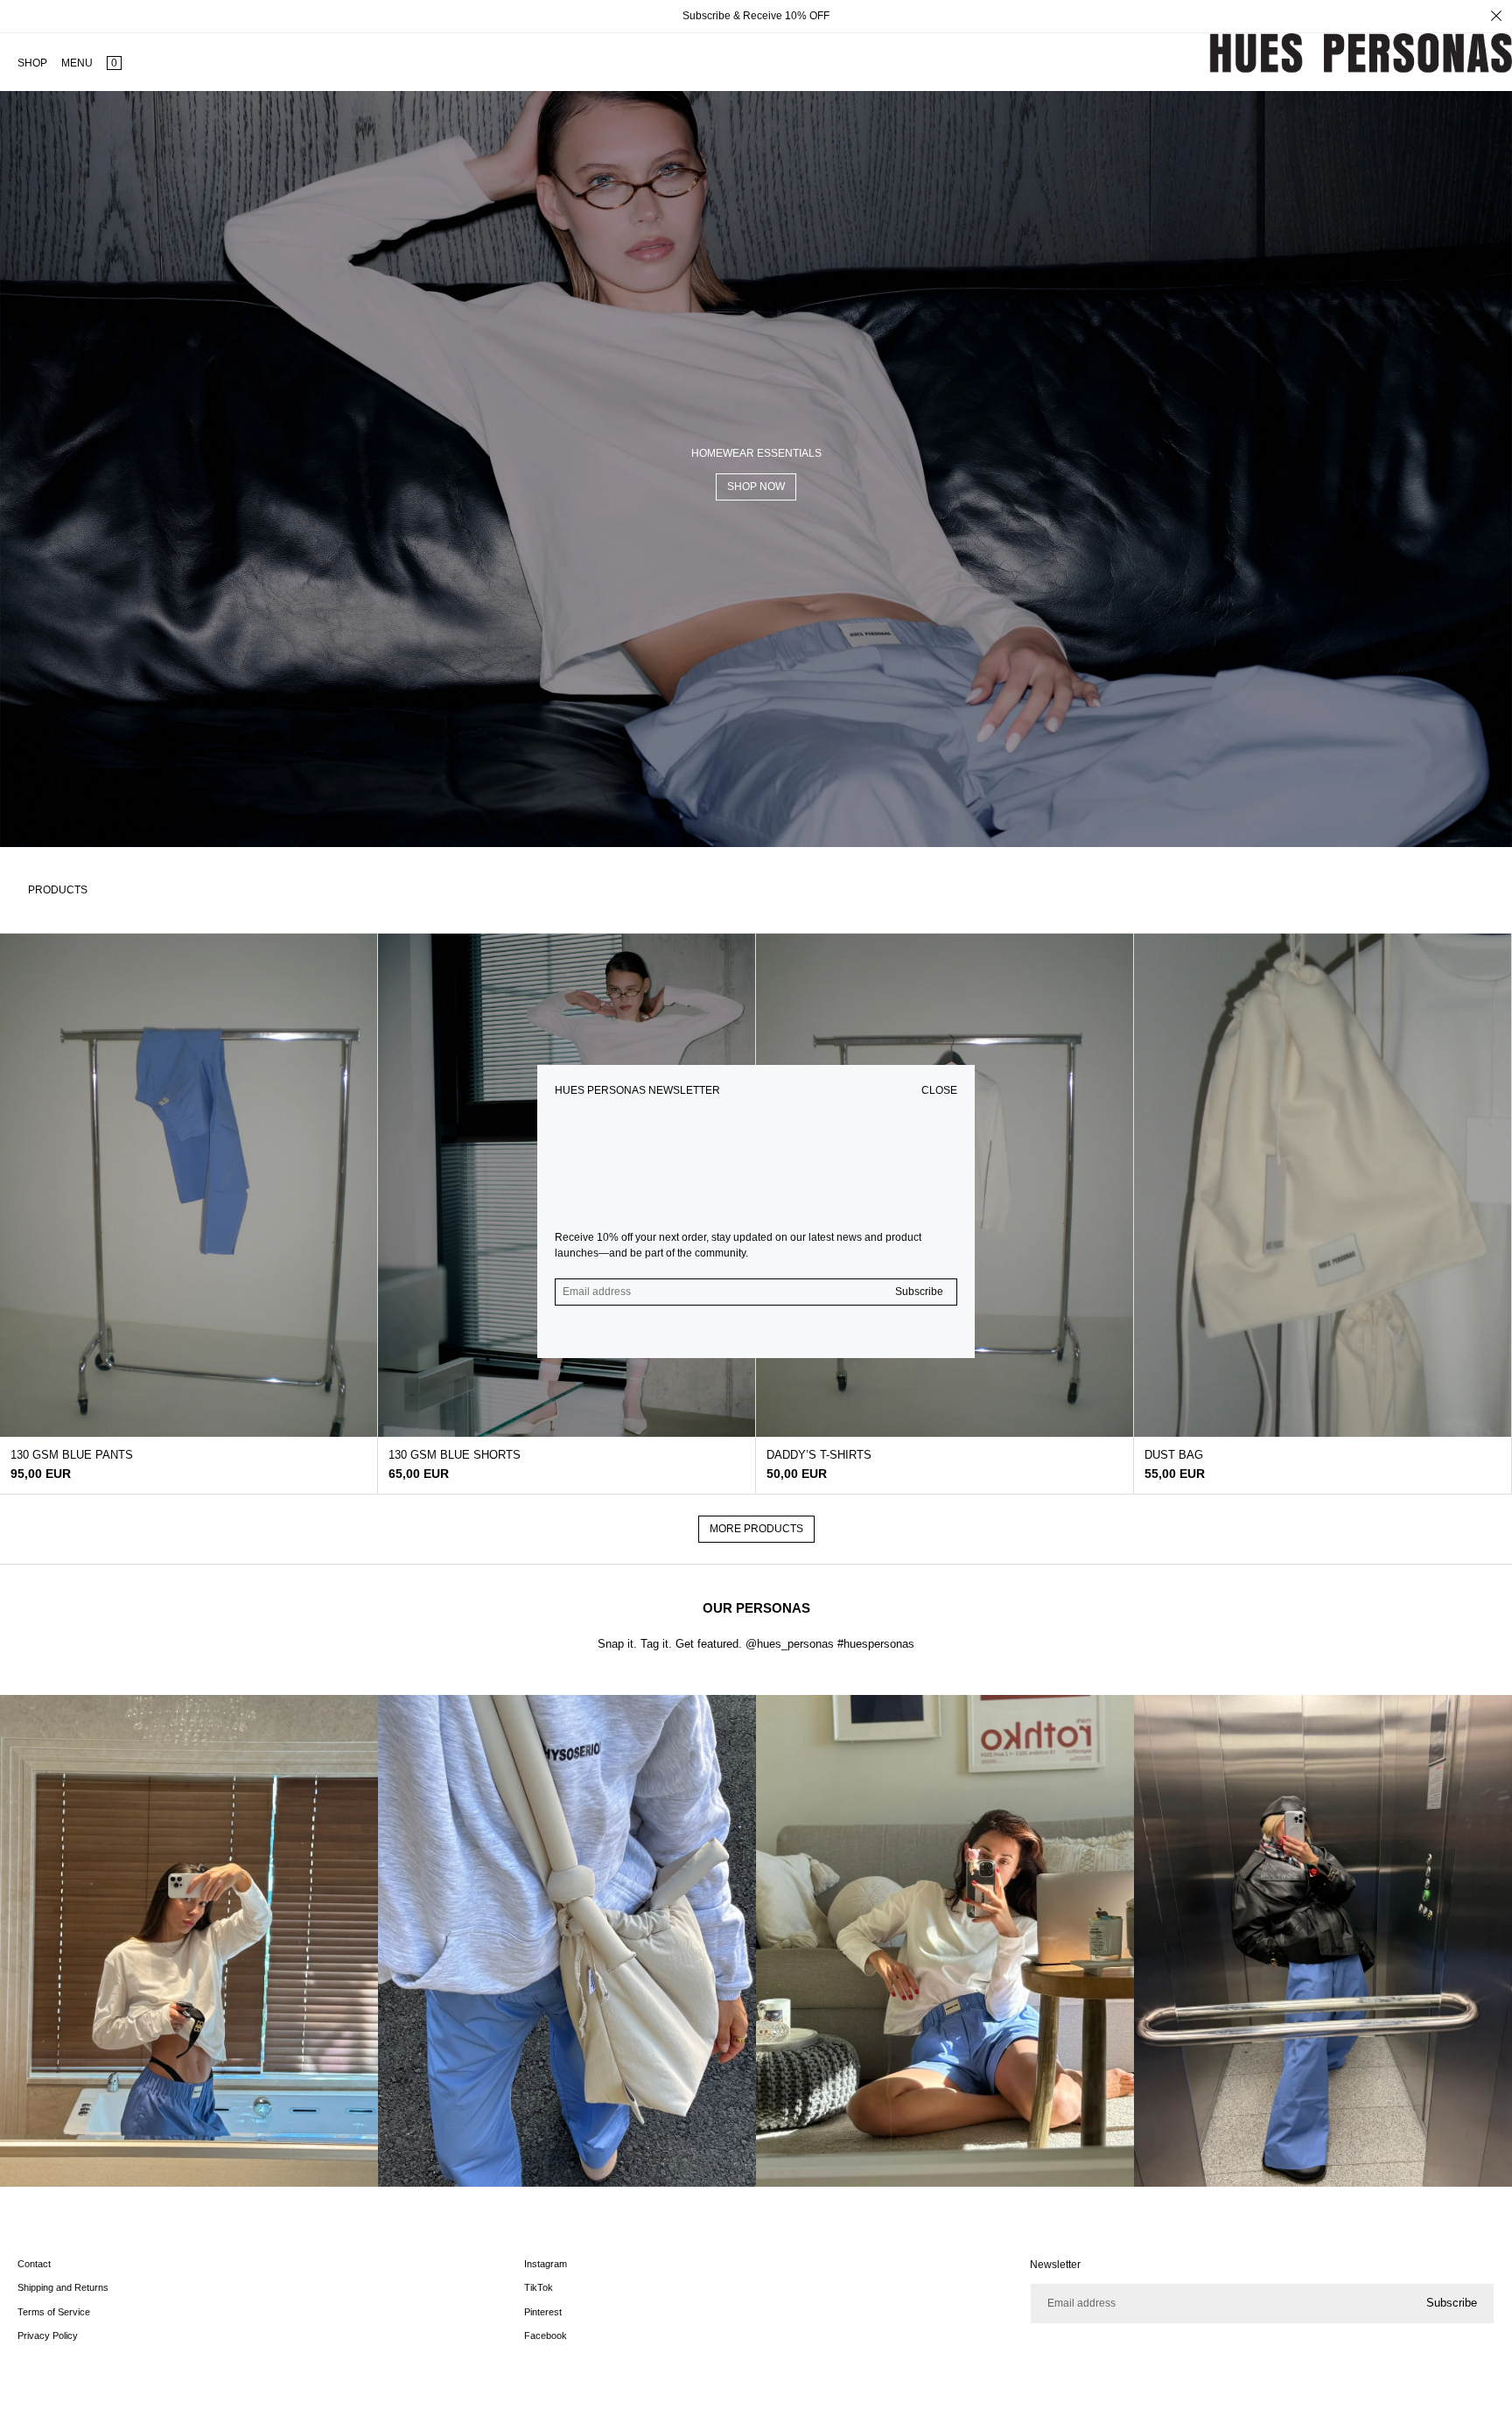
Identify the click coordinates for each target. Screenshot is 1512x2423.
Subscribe (919, 1292)
